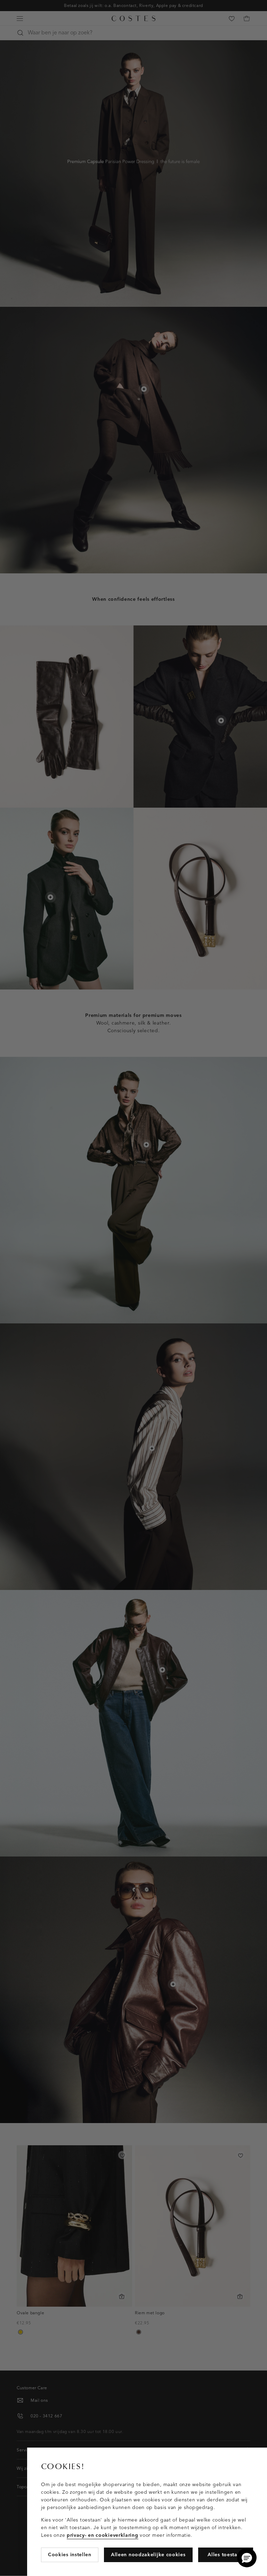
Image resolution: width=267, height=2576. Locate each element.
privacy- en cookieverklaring (103, 2535)
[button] (247, 2558)
